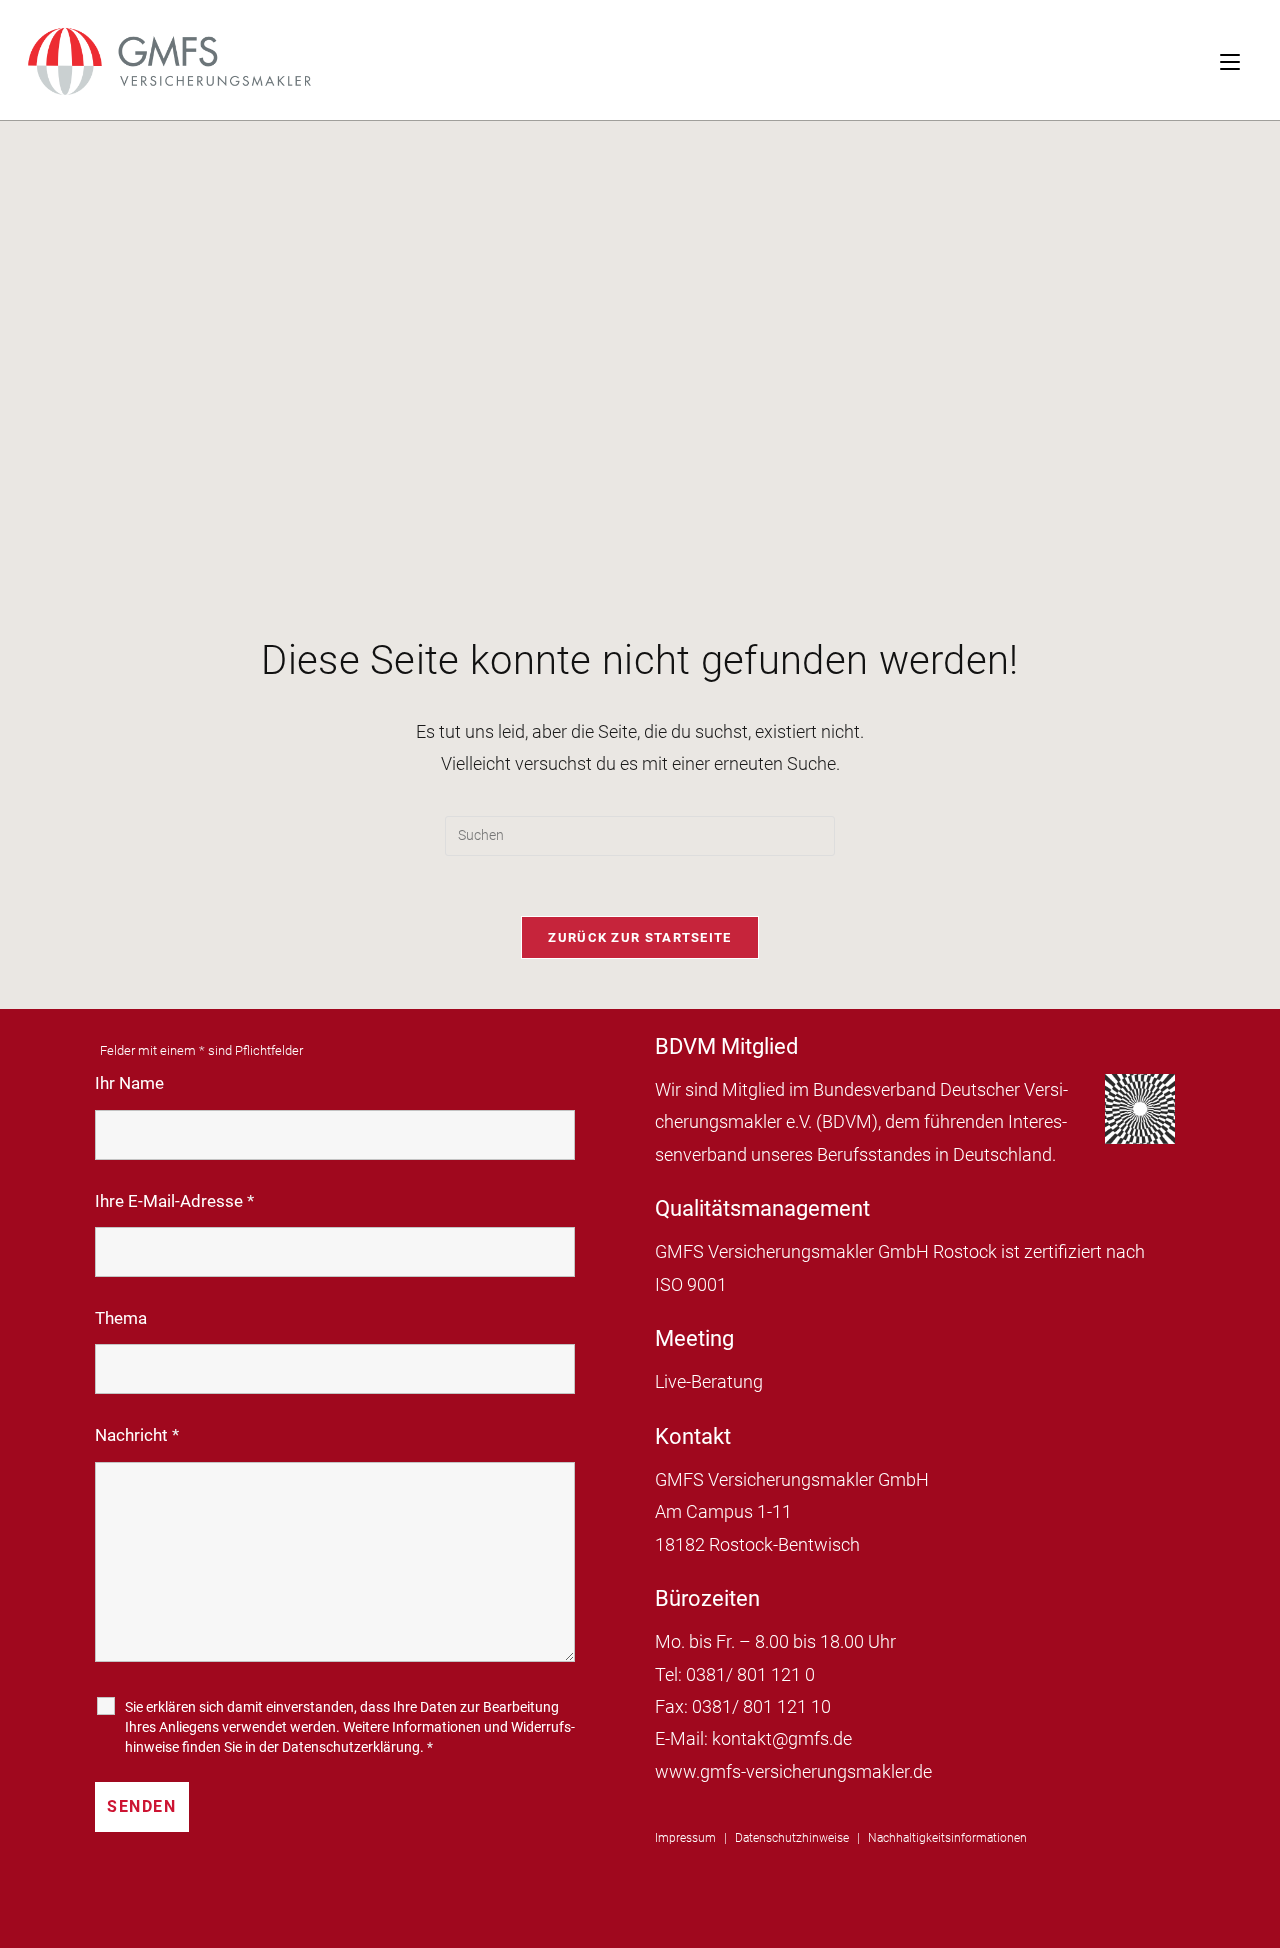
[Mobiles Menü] (1250, 60)
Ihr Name (129, 1083)
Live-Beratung (709, 1381)
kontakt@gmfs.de (782, 1738)
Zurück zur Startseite (639, 937)
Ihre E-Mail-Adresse (174, 1201)
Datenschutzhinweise (792, 1838)
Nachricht (137, 1435)
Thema (121, 1318)
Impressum (685, 1838)
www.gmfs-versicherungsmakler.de (793, 1771)
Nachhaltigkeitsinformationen (947, 1838)
